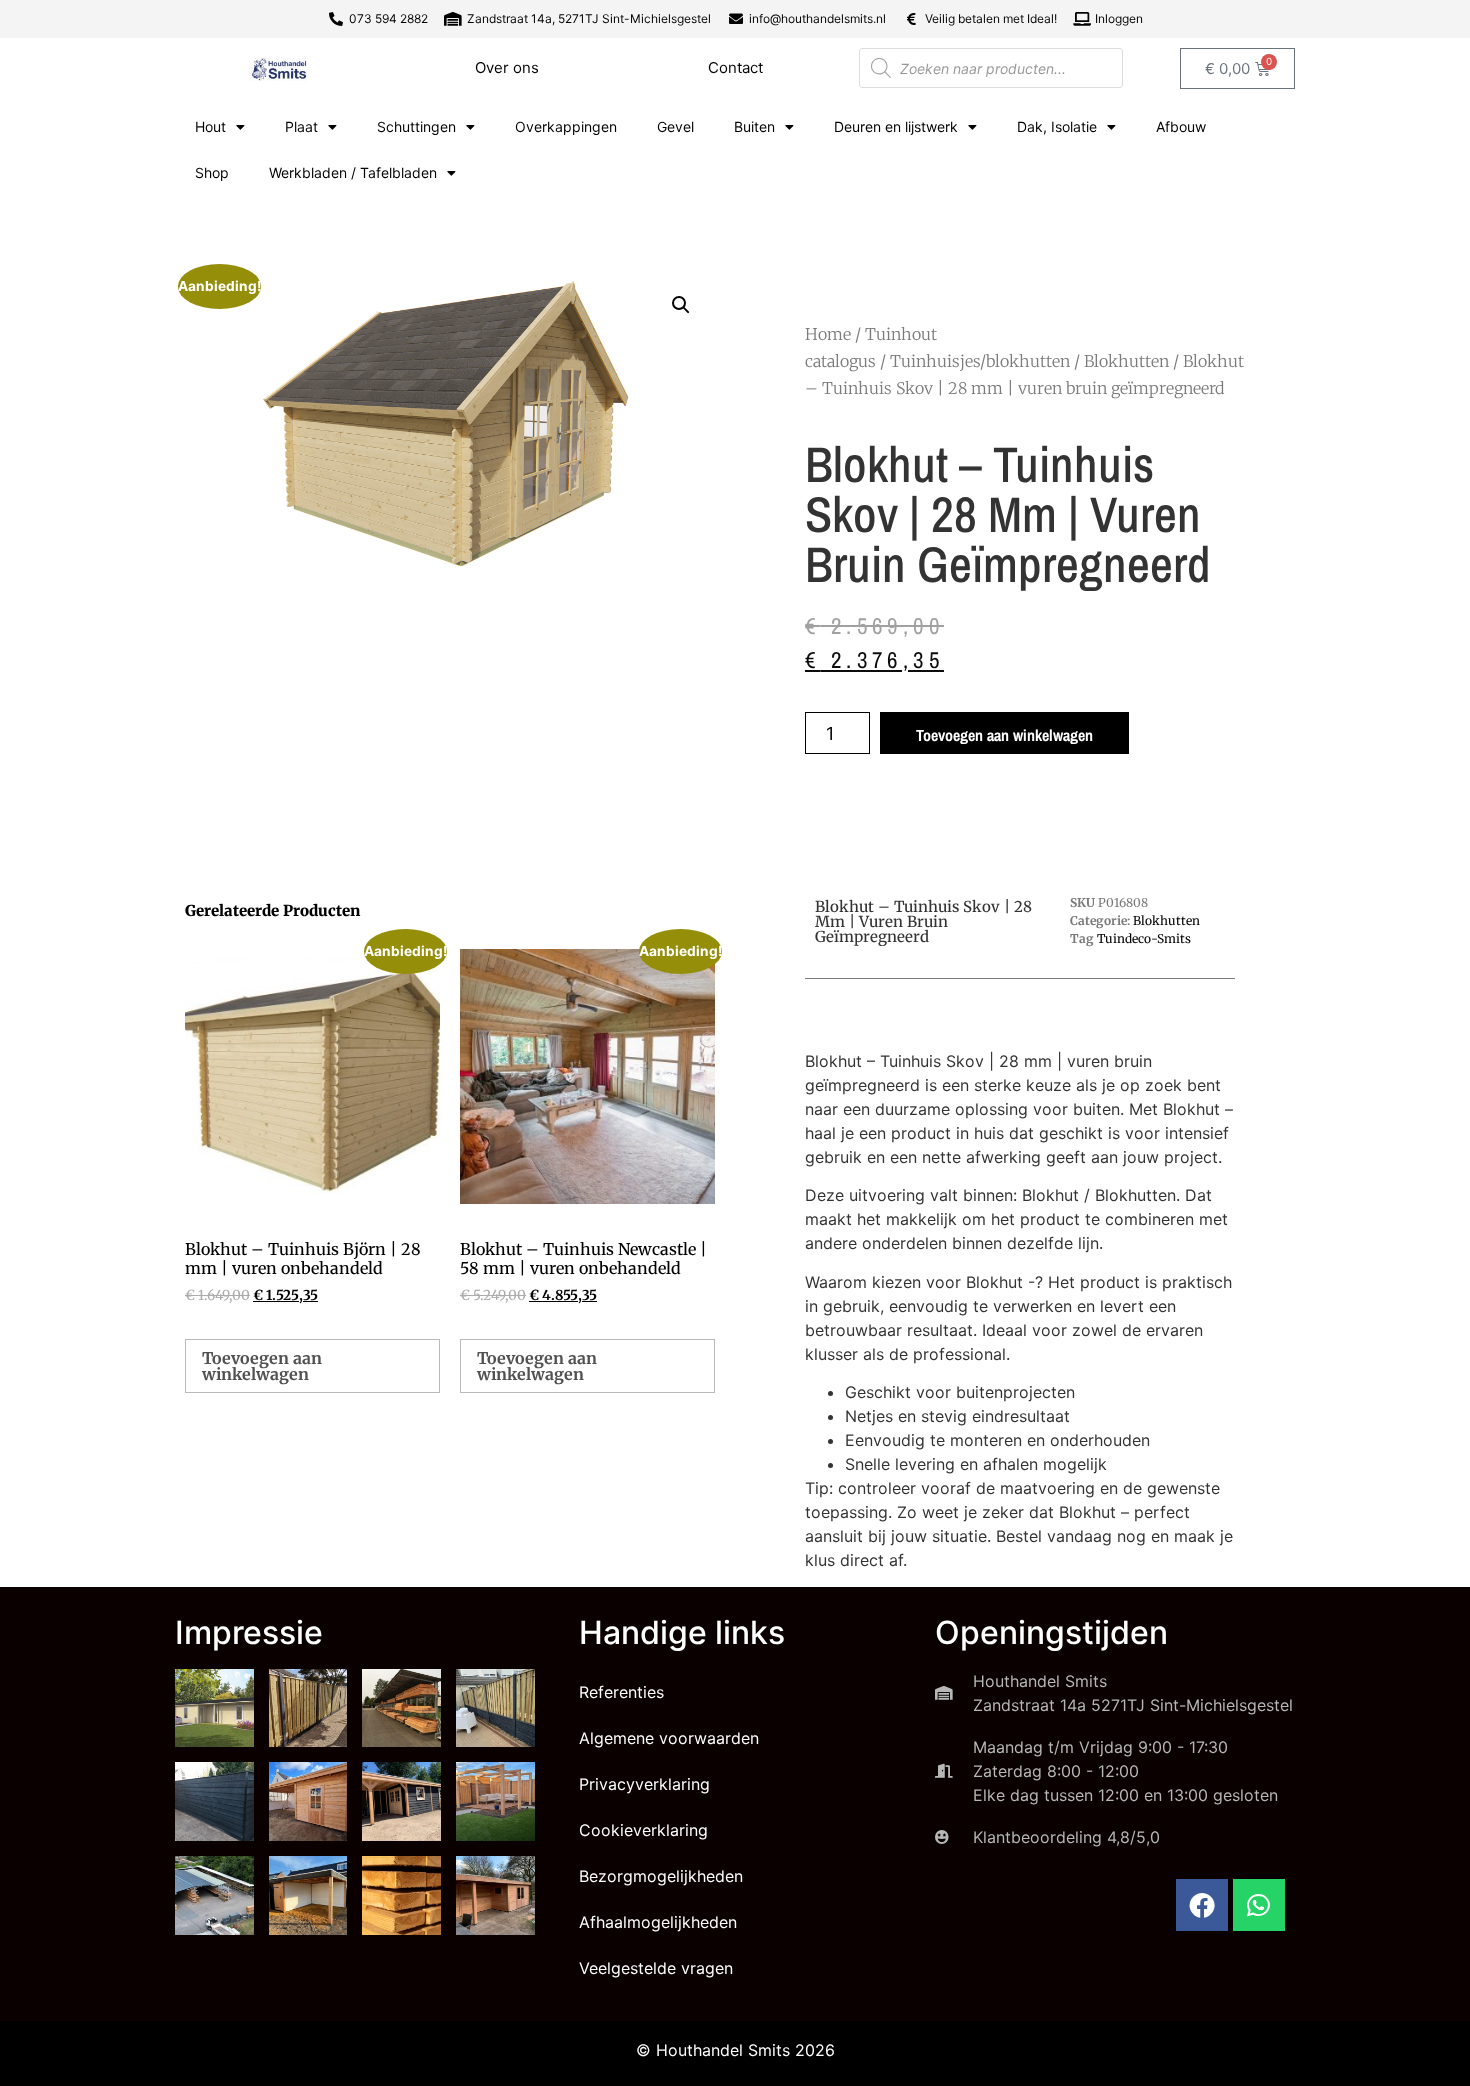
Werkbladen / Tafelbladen (353, 172)
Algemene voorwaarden (669, 1738)
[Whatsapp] (1259, 1905)
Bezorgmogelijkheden (661, 1876)
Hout (210, 126)
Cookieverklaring (643, 1830)
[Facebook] (1202, 1905)
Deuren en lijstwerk (896, 126)
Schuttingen (416, 126)
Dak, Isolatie (1057, 126)
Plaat (301, 126)
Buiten (754, 126)
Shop (212, 172)
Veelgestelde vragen (656, 1968)
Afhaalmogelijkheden (658, 1922)
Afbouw (1181, 126)
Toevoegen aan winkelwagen (1004, 735)
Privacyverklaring (644, 1784)
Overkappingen (566, 126)
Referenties (621, 1692)
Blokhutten (1126, 361)
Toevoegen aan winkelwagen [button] (262, 1366)
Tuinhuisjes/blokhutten (980, 361)
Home (828, 334)
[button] (681, 305)
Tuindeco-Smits (1144, 938)
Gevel (675, 126)
